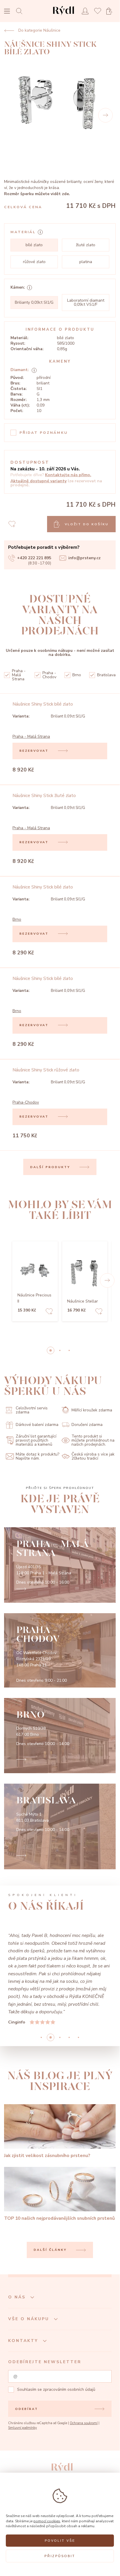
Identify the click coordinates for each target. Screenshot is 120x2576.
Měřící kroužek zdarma (92, 1410)
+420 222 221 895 (34, 558)
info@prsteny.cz (84, 558)
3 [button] (69, 2037)
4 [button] (78, 2037)
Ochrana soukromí (84, 2423)
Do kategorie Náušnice (39, 30)
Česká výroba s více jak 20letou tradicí (93, 1456)
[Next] (105, 115)
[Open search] (21, 11)
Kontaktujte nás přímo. (68, 475)
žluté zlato (86, 245)
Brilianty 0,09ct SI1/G (34, 302)
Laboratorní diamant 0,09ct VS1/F (86, 302)
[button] (107, 1280)
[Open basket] (111, 11)
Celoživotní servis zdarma (32, 1410)
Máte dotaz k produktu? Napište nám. (37, 1456)
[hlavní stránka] (63, 16)
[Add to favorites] (49, 1312)
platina (86, 262)
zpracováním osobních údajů (69, 2389)
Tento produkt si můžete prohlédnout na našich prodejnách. (93, 1440)
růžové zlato (34, 262)
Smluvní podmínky (23, 2428)
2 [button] (69, 1350)
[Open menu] (7, 12)
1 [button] (60, 1350)
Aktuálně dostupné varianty (38, 481)
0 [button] (51, 1350)
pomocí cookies (47, 2521)
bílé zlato (34, 245)
